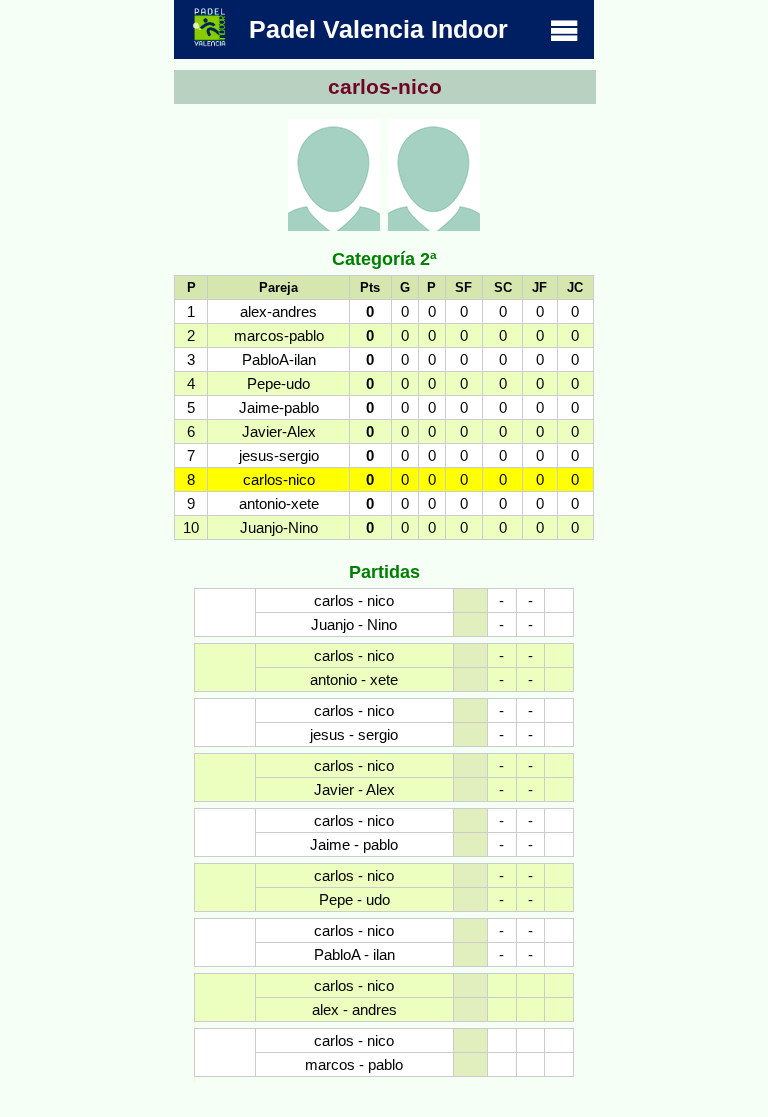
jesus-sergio (279, 455)
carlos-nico (279, 479)
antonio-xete (279, 503)
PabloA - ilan (354, 954)
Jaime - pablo (354, 844)
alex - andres (354, 1009)
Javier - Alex (354, 789)
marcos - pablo (354, 1064)
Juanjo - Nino (354, 624)
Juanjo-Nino (279, 527)
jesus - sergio (354, 734)
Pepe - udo (354, 899)
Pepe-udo (278, 383)
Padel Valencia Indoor (378, 29)
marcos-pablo (279, 335)
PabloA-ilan (279, 359)
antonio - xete (354, 679)
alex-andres (278, 311)
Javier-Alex (279, 431)
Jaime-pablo (279, 407)
